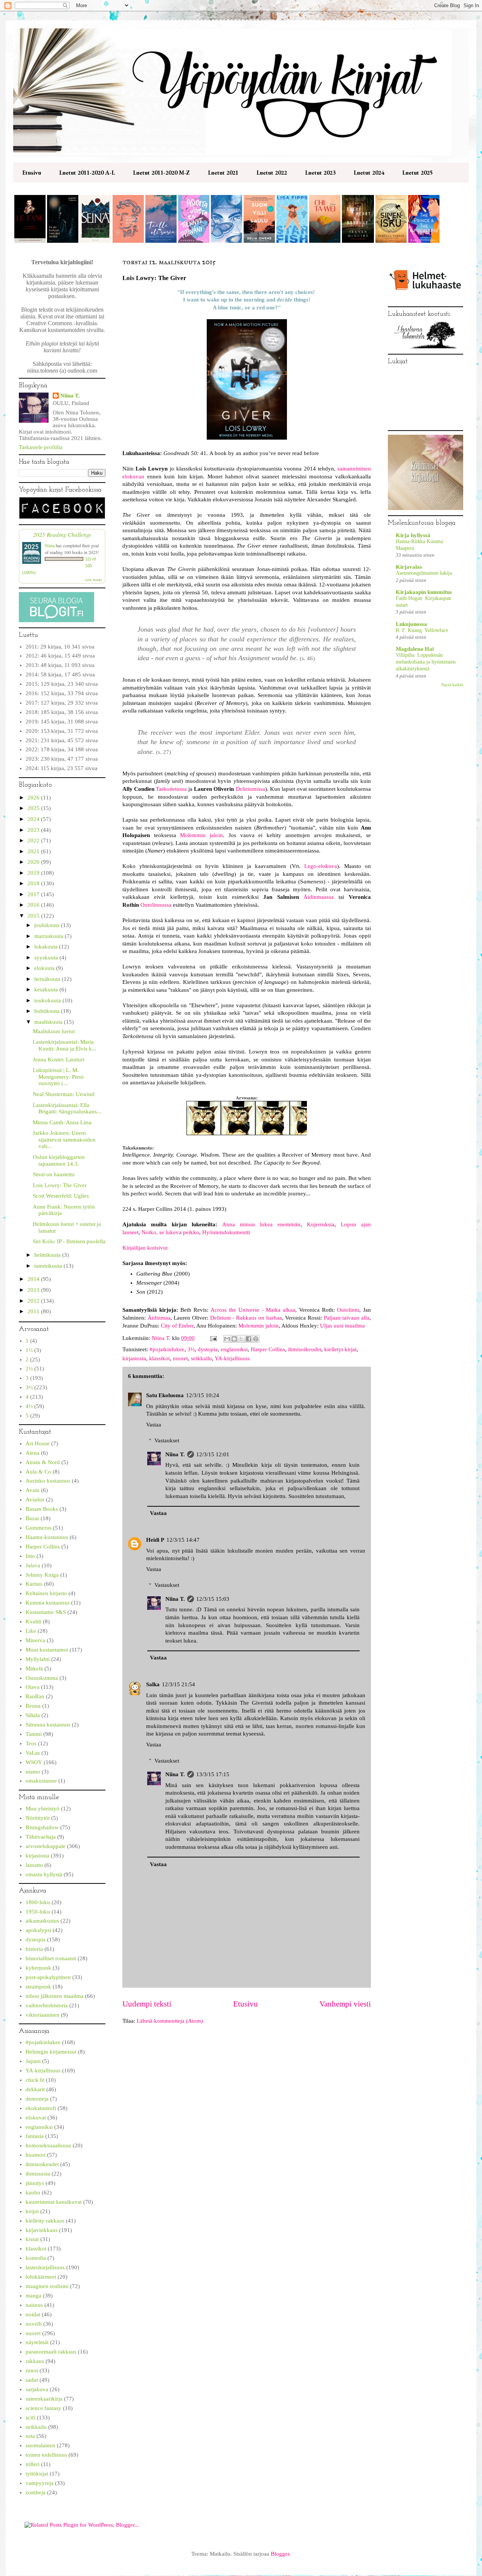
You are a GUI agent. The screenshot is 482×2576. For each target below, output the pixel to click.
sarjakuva (37, 2389)
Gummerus (39, 1528)
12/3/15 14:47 (183, 1540)
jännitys (35, 2183)
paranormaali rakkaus (51, 2352)
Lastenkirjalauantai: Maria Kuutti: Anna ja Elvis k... (65, 1045)
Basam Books (42, 1509)
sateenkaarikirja (44, 2399)
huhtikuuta (48, 1011)
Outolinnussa (156, 905)
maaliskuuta (49, 1022)
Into (30, 1556)
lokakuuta (47, 947)
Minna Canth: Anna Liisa (62, 1122)
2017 (34, 894)
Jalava (33, 1565)
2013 (34, 1290)
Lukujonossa (411, 624)
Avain (33, 1490)
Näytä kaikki (452, 685)
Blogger (280, 2554)
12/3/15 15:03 (213, 1599)
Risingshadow (42, 1827)
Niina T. (175, 1454)
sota (30, 2436)
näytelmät (37, 2342)
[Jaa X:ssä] (241, 1339)
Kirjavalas (409, 567)
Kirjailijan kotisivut (145, 1248)
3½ (191, 1349)
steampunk (38, 1987)
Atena (33, 1453)
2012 (34, 1301)
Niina (50, 545)
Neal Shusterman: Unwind (64, 1094)
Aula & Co (38, 1472)
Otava (33, 1687)
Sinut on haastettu (54, 1174)
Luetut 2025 (417, 173)
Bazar (32, 1518)
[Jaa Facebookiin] (249, 1339)
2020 (34, 862)
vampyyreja (40, 2483)
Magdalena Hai (415, 649)
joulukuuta (48, 925)
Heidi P (155, 1540)
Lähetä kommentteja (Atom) (170, 2021)
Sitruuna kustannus (48, 1725)
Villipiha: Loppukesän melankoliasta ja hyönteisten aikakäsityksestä (426, 662)
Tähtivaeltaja (41, 1837)
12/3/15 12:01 (213, 1454)
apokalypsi (38, 1930)
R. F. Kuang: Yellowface (422, 630)
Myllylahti (38, 1659)
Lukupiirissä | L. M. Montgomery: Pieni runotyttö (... (58, 1077)
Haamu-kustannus (47, 1537)
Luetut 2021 (223, 173)
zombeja (36, 2492)
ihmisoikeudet (305, 1349)
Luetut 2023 (320, 173)
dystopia (208, 1349)
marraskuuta (50, 936)
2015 (34, 916)
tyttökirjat (37, 2474)
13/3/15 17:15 (213, 1774)
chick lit (35, 2080)
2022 (34, 840)
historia (34, 1949)
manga (34, 2296)
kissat (32, 2239)
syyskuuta (47, 958)
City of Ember (177, 1326)
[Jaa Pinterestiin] (256, 1339)
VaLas (33, 1753)
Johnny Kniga (42, 1575)
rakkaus (35, 2361)
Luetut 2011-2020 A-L (87, 173)
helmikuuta (48, 1255)
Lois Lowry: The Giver (60, 1185)
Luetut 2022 (272, 173)
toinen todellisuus (46, 2455)
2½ (29, 1369)
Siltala (33, 1715)
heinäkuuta (48, 979)
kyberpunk (38, 1968)
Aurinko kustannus (48, 1481)
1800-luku (38, 1902)
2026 (34, 798)
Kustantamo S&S (46, 1612)
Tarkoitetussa (171, 789)
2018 (34, 883)
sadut (32, 2380)
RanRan (35, 1696)
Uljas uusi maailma (342, 1326)
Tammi (34, 1734)
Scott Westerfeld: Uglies (61, 1196)
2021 (34, 851)
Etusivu (32, 173)
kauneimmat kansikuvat (54, 2202)
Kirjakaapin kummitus (424, 592)
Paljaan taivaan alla (347, 1318)
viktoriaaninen (43, 2015)
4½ (29, 1406)
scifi (31, 2418)
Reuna (33, 1706)
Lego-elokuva (321, 866)
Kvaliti (34, 1621)
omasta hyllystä (44, 1874)
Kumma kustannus (48, 1603)
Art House (38, 1443)
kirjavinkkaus (42, 2230)
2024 (34, 819)
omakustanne (41, 1781)
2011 (34, 1311)
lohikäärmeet (41, 2277)
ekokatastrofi (41, 2108)
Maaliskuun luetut (54, 1031)
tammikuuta (49, 1266)
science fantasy (43, 2408)
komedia (36, 2258)
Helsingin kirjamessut (51, 2052)
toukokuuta (48, 1000)
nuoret (180, 1358)
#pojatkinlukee (167, 1349)
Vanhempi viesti (345, 2004)
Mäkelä (34, 1669)
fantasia (35, 2136)
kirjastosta (134, 1358)
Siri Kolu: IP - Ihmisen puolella (69, 1241)
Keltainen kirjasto (46, 1593)
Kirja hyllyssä (413, 535)
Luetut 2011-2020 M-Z (161, 173)
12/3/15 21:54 (178, 1684)
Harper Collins (268, 1349)
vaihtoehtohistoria (47, 2005)
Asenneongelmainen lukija (424, 573)
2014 (34, 1279)
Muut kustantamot (47, 1650)
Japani (33, 2061)
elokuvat (36, 2118)
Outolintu (348, 1310)
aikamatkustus (42, 1921)
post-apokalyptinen (48, 1977)
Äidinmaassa (319, 897)
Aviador (35, 1500)
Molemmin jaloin (201, 835)
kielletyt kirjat (340, 1349)
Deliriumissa (250, 789)
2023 (34, 830)
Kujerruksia (321, 1224)
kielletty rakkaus (45, 2221)
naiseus (34, 2305)
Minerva (35, 1640)
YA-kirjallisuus (232, 1358)
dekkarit (35, 2089)
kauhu (33, 2192)
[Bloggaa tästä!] (234, 1339)
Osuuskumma (42, 1678)
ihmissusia (38, 2174)
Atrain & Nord (43, 1462)
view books (93, 580)
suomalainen (40, 2445)
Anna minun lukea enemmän (261, 1224)
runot (32, 2370)
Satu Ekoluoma (165, 1395)
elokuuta (45, 968)
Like (31, 1631)
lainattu (34, 1865)
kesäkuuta (47, 990)
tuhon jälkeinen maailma (55, 1996)
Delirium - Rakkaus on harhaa (246, 1318)
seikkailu (201, 1358)
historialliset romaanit (51, 1958)
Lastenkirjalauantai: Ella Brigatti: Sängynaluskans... (67, 1108)
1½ (29, 1350)
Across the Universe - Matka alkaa (253, 1310)
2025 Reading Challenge (62, 534)
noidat (33, 2314)
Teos (31, 1743)
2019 (34, 873)
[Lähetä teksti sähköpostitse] (213, 1338)
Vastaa (154, 1425)
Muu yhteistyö (43, 1809)
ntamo (33, 1772)
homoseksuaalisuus (48, 2145)
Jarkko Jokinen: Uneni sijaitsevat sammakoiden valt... (64, 1140)
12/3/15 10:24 (203, 1395)
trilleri (33, 2464)
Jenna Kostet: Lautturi (59, 1060)
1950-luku (38, 1912)
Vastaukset (167, 1440)
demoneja (37, 2099)
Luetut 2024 (369, 173)
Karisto (34, 1584)
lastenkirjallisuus (45, 2267)
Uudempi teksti (147, 2004)
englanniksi (234, 1349)
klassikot (159, 1358)
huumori (36, 2155)
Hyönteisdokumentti (226, 1232)
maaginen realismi (47, 2286)
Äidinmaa (159, 1318)
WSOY (34, 1762)
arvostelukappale (46, 1846)
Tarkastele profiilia (41, 447)
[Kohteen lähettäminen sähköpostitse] (227, 1339)
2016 (34, 905)
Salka (153, 1684)
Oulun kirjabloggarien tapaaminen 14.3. (59, 1160)
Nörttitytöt (38, 1818)
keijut (32, 2211)
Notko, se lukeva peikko (170, 1232)
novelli (34, 2324)
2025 (34, 808)
